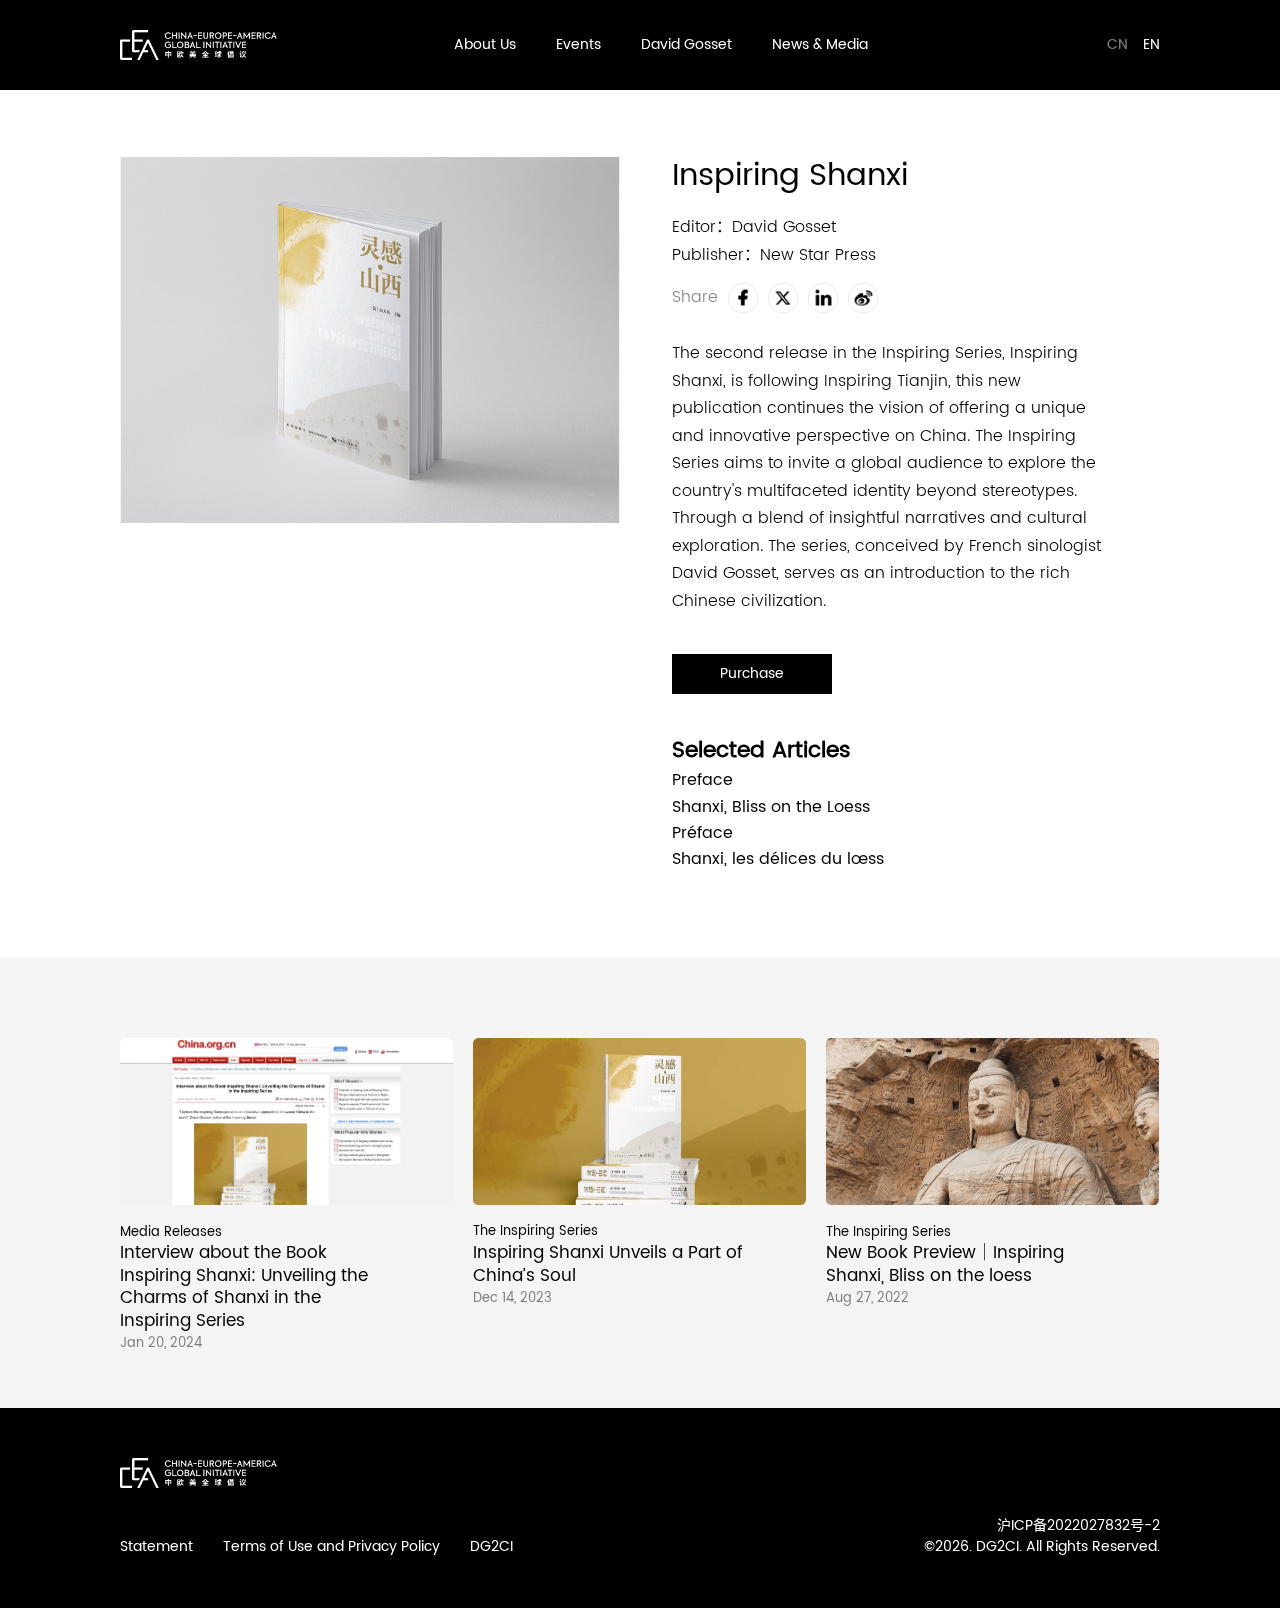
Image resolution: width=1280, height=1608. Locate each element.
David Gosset (686, 44)
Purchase (752, 673)
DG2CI (491, 1546)
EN (1151, 44)
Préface (702, 834)
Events (578, 44)
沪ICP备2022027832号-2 (1078, 1525)
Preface (702, 781)
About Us (485, 44)
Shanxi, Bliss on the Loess (771, 808)
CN (1119, 44)
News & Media (820, 44)
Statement (156, 1546)
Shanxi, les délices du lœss (778, 860)
